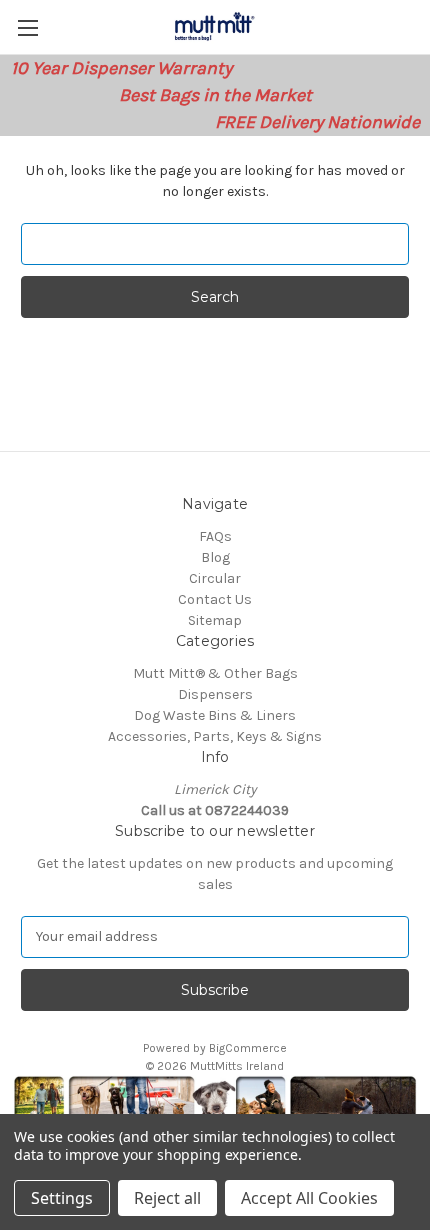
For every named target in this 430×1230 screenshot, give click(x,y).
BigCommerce (248, 1048)
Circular (215, 578)
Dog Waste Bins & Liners (215, 715)
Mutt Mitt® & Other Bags (215, 673)
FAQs (215, 536)
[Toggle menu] (27, 27)
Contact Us (215, 599)
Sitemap (215, 620)
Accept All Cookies (309, 1198)
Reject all (167, 1198)
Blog (215, 557)
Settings (62, 1198)
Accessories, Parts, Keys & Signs (215, 736)
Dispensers (215, 694)
